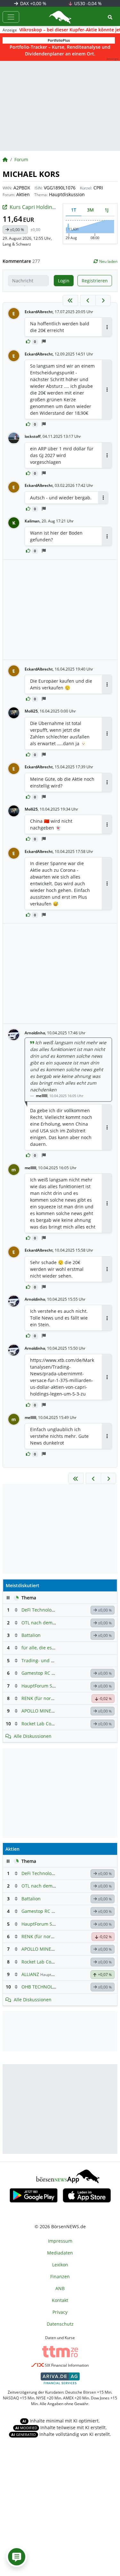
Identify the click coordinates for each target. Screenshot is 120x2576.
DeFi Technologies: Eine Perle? (54, 1610)
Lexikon (60, 2265)
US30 (87, 3)
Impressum (60, 2241)
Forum (21, 159)
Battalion (31, 1635)
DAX (33, 3)
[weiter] (103, 300)
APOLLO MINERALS (42, 1711)
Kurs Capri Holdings (34, 207)
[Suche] (110, 17)
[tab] (74, 210)
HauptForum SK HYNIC (46, 1686)
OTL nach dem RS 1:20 (45, 1623)
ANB (60, 2288)
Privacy (60, 2312)
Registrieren (95, 281)
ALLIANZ (30, 1974)
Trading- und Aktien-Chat (49, 1660)
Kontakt (60, 2300)
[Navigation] (11, 17)
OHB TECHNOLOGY (42, 1987)
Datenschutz (60, 2324)
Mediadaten (60, 2253)
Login (64, 281)
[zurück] (88, 300)
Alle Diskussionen (33, 1736)
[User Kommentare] (17, 2557)
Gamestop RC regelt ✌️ (46, 1673)
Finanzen (60, 2276)
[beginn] (70, 300)
